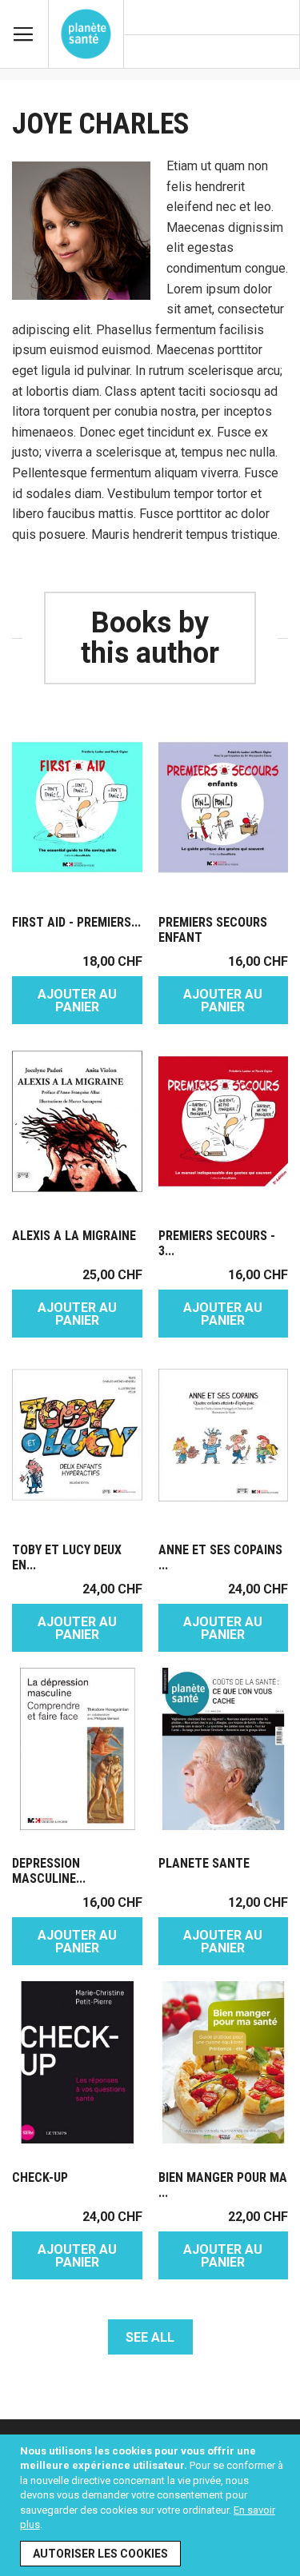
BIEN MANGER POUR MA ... (223, 2185)
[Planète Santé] (86, 34)
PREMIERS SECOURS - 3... (217, 1243)
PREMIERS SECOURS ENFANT (213, 930)
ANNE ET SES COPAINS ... (220, 1557)
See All (150, 2337)
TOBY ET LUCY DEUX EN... (67, 1557)
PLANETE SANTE (204, 1863)
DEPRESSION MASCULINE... (49, 1871)
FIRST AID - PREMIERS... (76, 922)
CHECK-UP (40, 2177)
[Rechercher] (280, 53)
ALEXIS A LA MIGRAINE (74, 1236)
